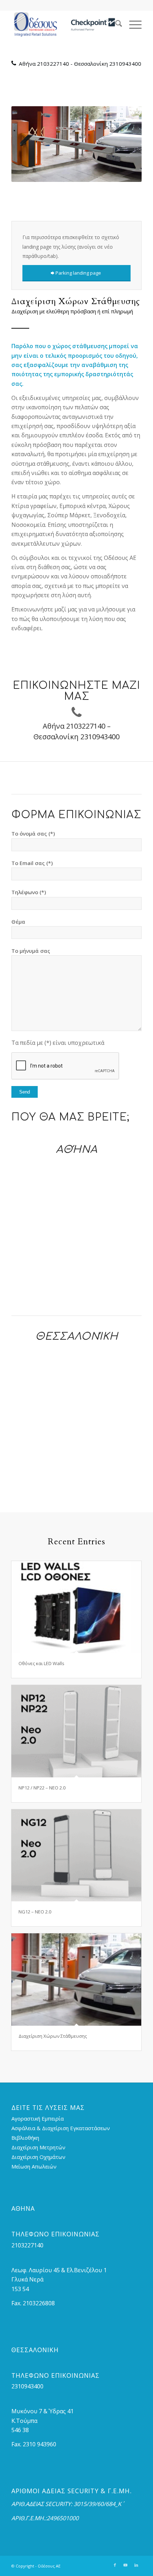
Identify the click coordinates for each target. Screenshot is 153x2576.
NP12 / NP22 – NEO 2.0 (42, 1788)
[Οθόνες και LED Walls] (76, 1607)
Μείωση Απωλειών (34, 2166)
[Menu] (132, 25)
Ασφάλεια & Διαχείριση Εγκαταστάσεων (61, 2128)
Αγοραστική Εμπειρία (38, 2118)
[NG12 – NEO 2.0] (76, 1855)
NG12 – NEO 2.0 (35, 1912)
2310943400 (125, 64)
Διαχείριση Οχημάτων (38, 2157)
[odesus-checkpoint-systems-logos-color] (63, 25)
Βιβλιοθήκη (25, 2138)
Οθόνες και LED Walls (41, 1663)
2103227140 (53, 64)
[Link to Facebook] (115, 2565)
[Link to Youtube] (126, 2565)
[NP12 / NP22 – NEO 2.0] (76, 1731)
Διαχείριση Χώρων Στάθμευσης (53, 2036)
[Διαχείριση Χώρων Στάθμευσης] (76, 1979)
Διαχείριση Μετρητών (38, 2147)
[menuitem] (115, 25)
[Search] (115, 25)
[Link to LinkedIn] (136, 2565)
